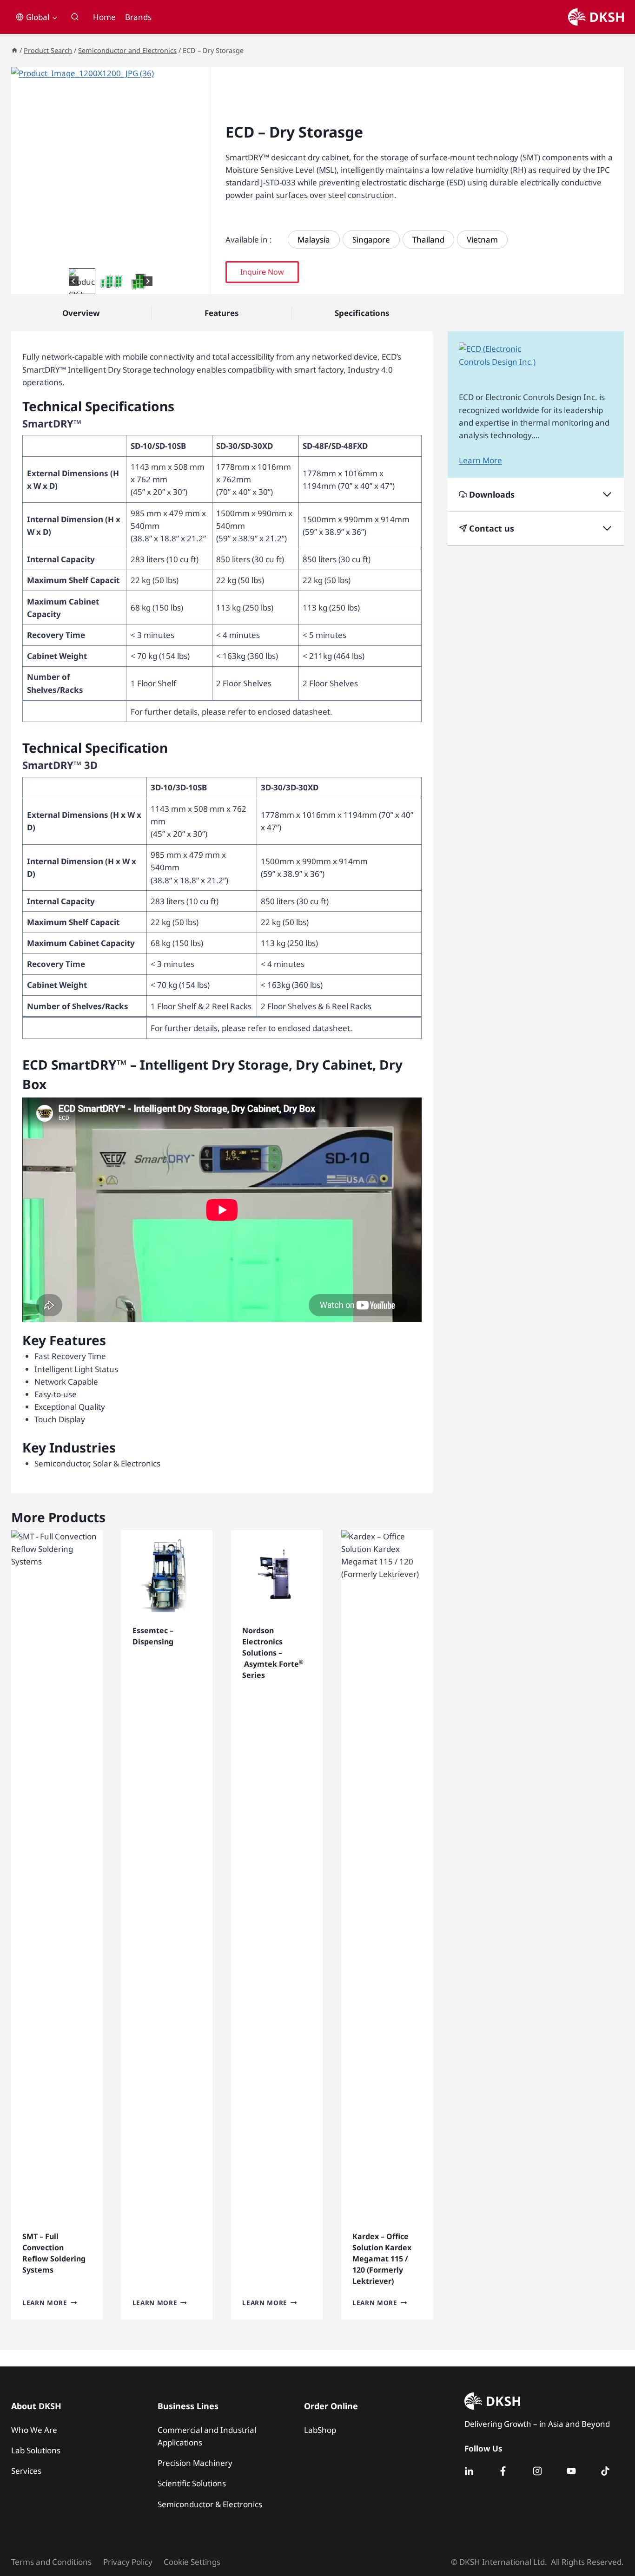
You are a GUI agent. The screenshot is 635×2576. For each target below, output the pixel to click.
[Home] (14, 50)
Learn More (45, 2303)
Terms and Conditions (51, 2562)
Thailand (428, 240)
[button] (82, 281)
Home (104, 17)
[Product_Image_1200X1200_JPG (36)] (111, 166)
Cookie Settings (192, 2562)
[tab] (103, 256)
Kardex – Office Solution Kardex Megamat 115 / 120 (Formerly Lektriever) (382, 2259)
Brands (138, 17)
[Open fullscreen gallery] (201, 256)
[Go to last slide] (74, 281)
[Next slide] (148, 281)
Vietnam (482, 240)
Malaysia (314, 240)
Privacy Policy (128, 2562)
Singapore (371, 240)
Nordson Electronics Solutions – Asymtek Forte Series (273, 1653)
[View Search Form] (75, 17)
